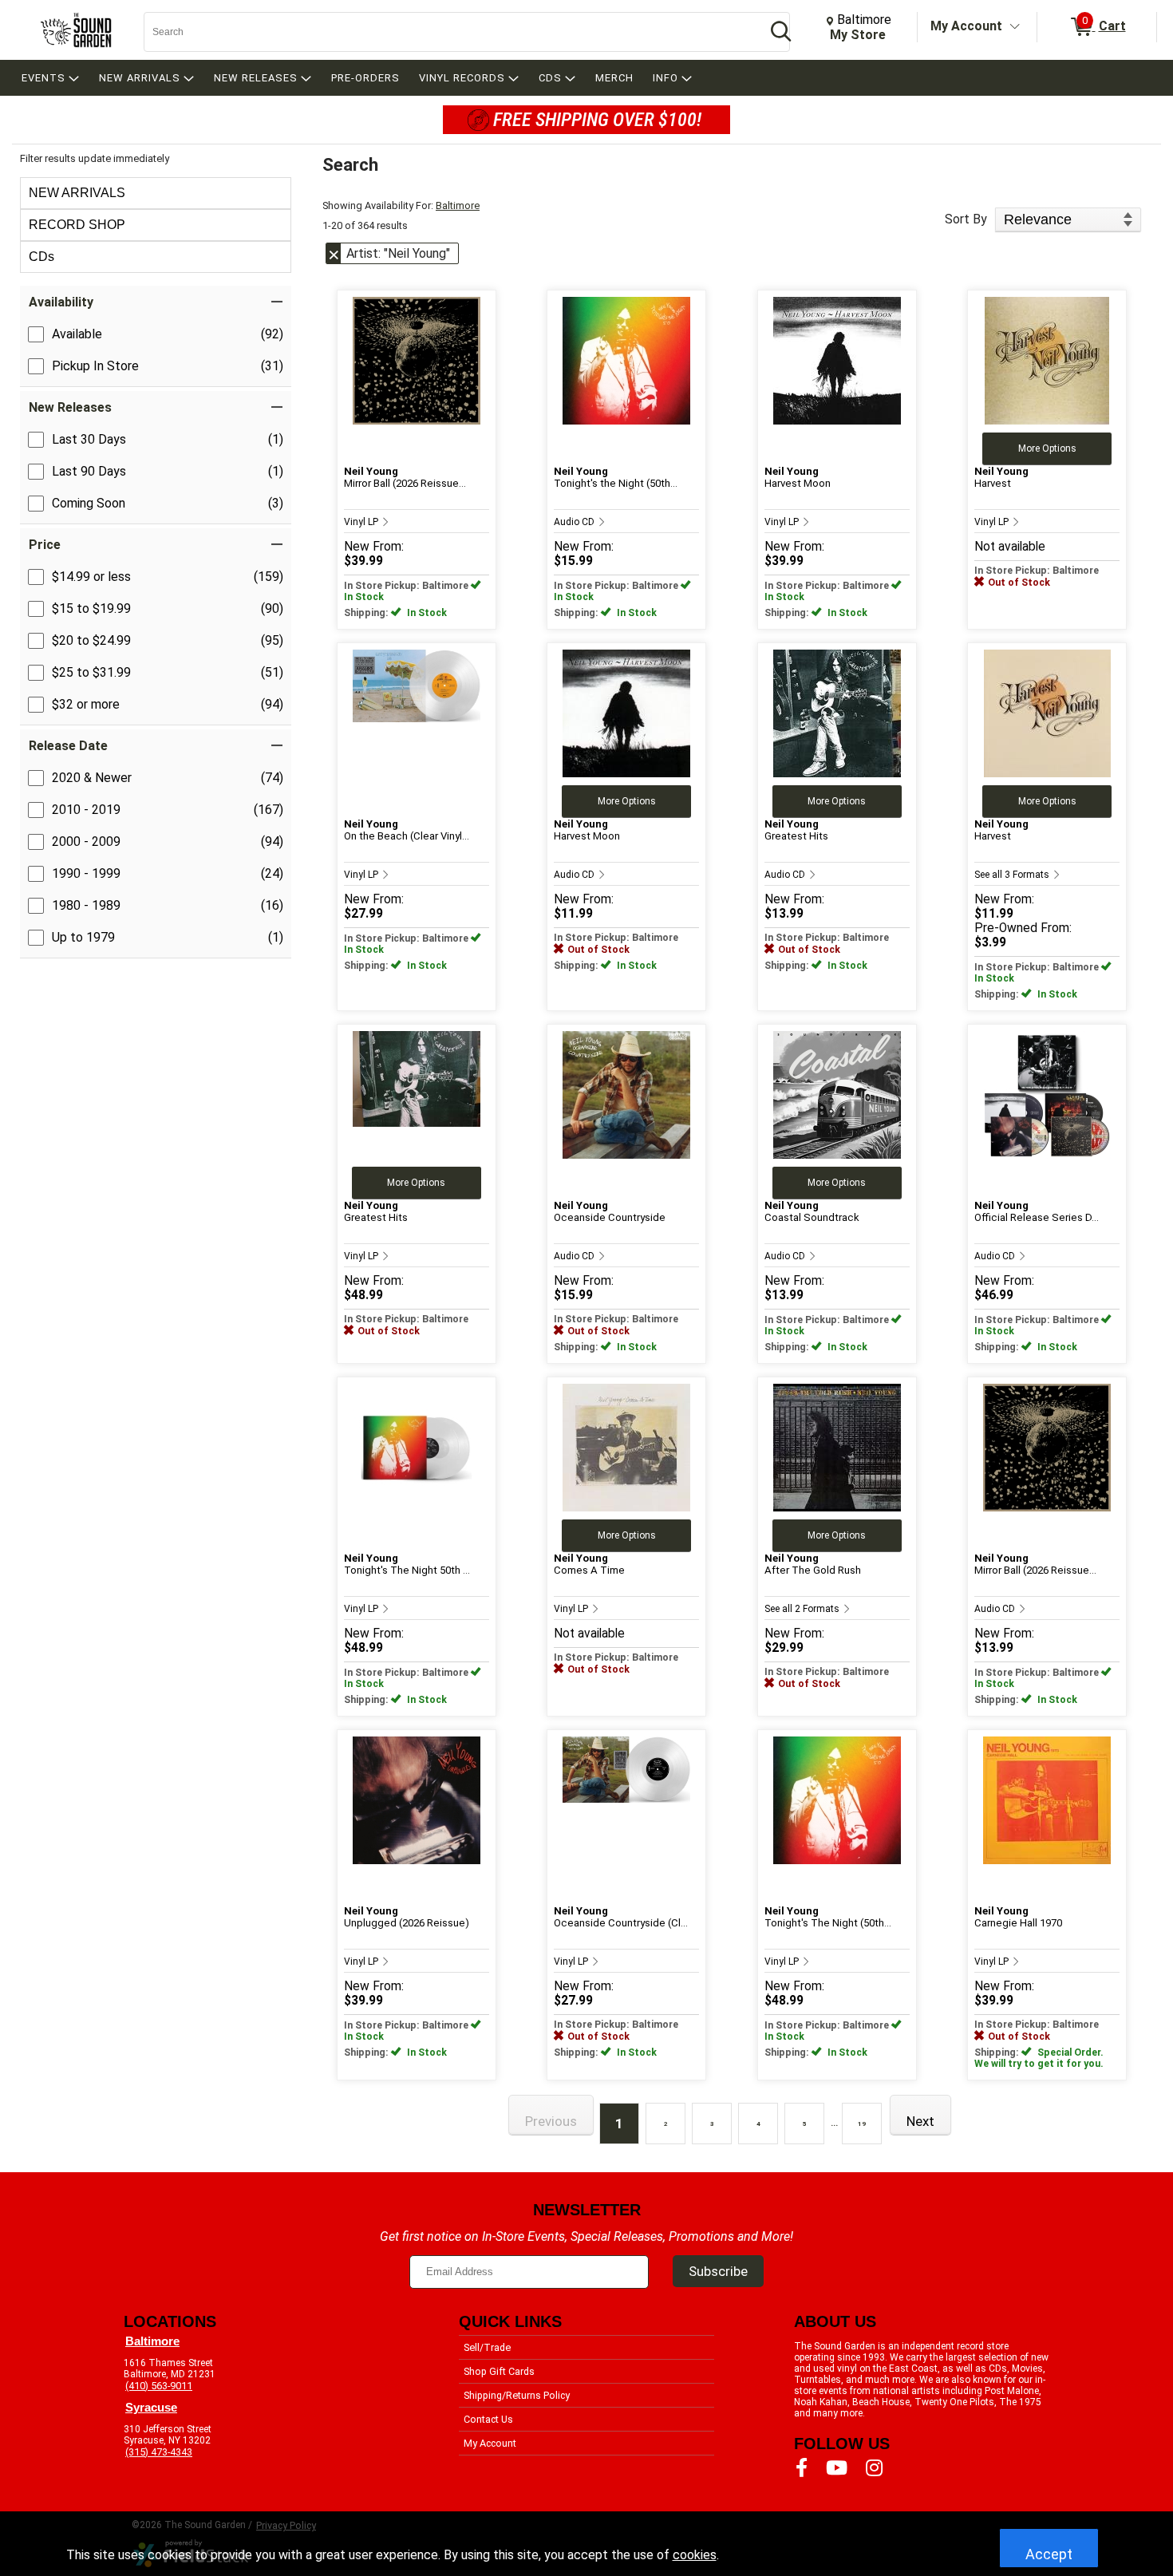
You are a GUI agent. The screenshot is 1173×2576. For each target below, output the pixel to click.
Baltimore (458, 205)
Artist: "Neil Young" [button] (398, 253)
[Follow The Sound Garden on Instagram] (874, 2468)
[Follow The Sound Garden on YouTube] (837, 2468)
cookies (695, 2555)
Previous (551, 2121)
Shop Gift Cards (499, 2371)
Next (920, 2121)
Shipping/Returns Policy (517, 2395)
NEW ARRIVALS (77, 193)
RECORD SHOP (77, 225)
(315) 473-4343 (159, 2452)
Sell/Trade (487, 2347)
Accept (1049, 2554)
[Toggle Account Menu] (1015, 27)
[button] (156, 302)
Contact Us (488, 2419)
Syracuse (151, 2408)
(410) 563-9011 (159, 2386)
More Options (1047, 448)
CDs (41, 257)
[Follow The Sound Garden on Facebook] (802, 2468)
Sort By (966, 219)
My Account (966, 26)
